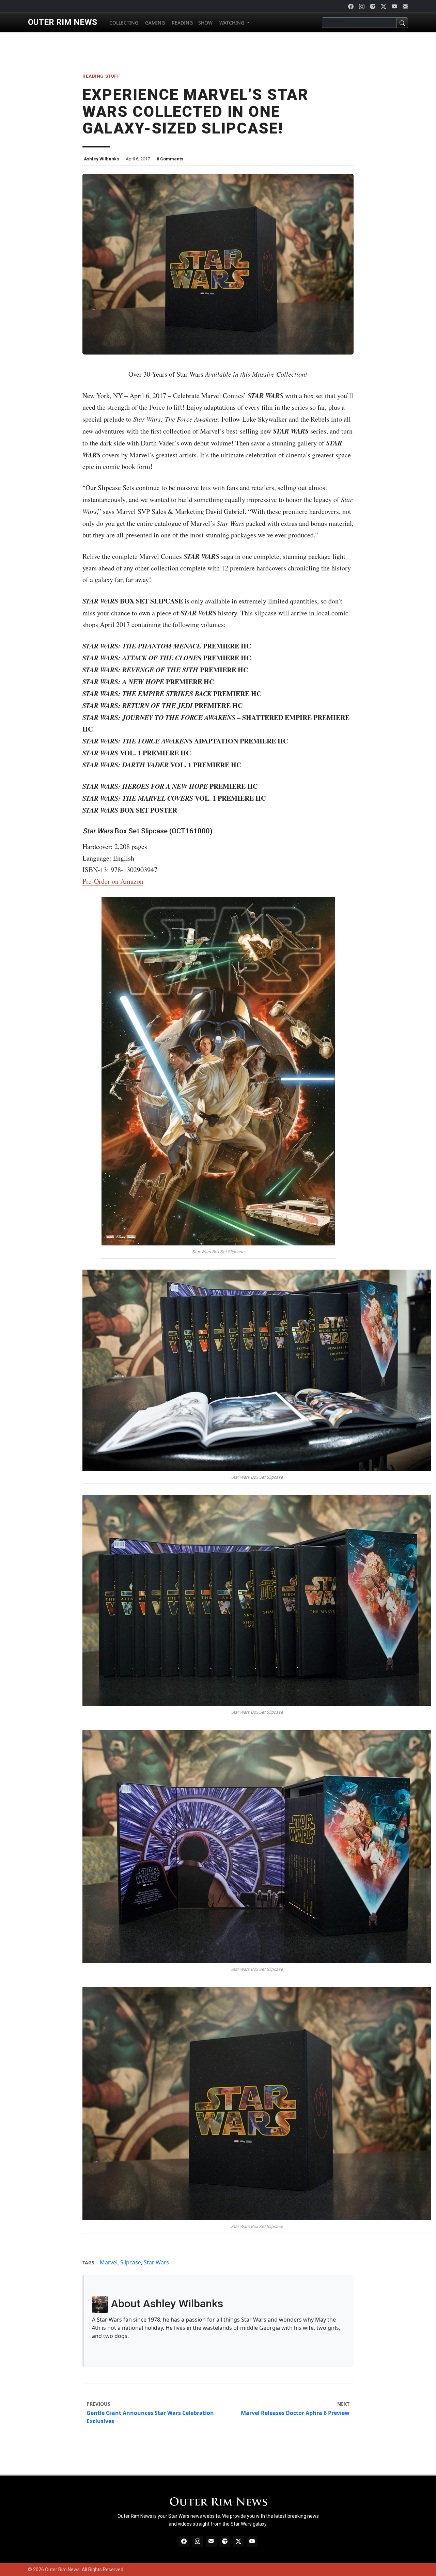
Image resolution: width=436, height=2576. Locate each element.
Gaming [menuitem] (154, 23)
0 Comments (170, 159)
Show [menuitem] (205, 23)
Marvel (109, 2262)
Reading (93, 76)
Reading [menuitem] (182, 23)
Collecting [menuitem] (123, 23)
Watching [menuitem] (232, 23)
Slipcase (131, 2262)
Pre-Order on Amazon (113, 881)
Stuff (113, 76)
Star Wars (156, 2262)
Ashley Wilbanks (101, 159)
